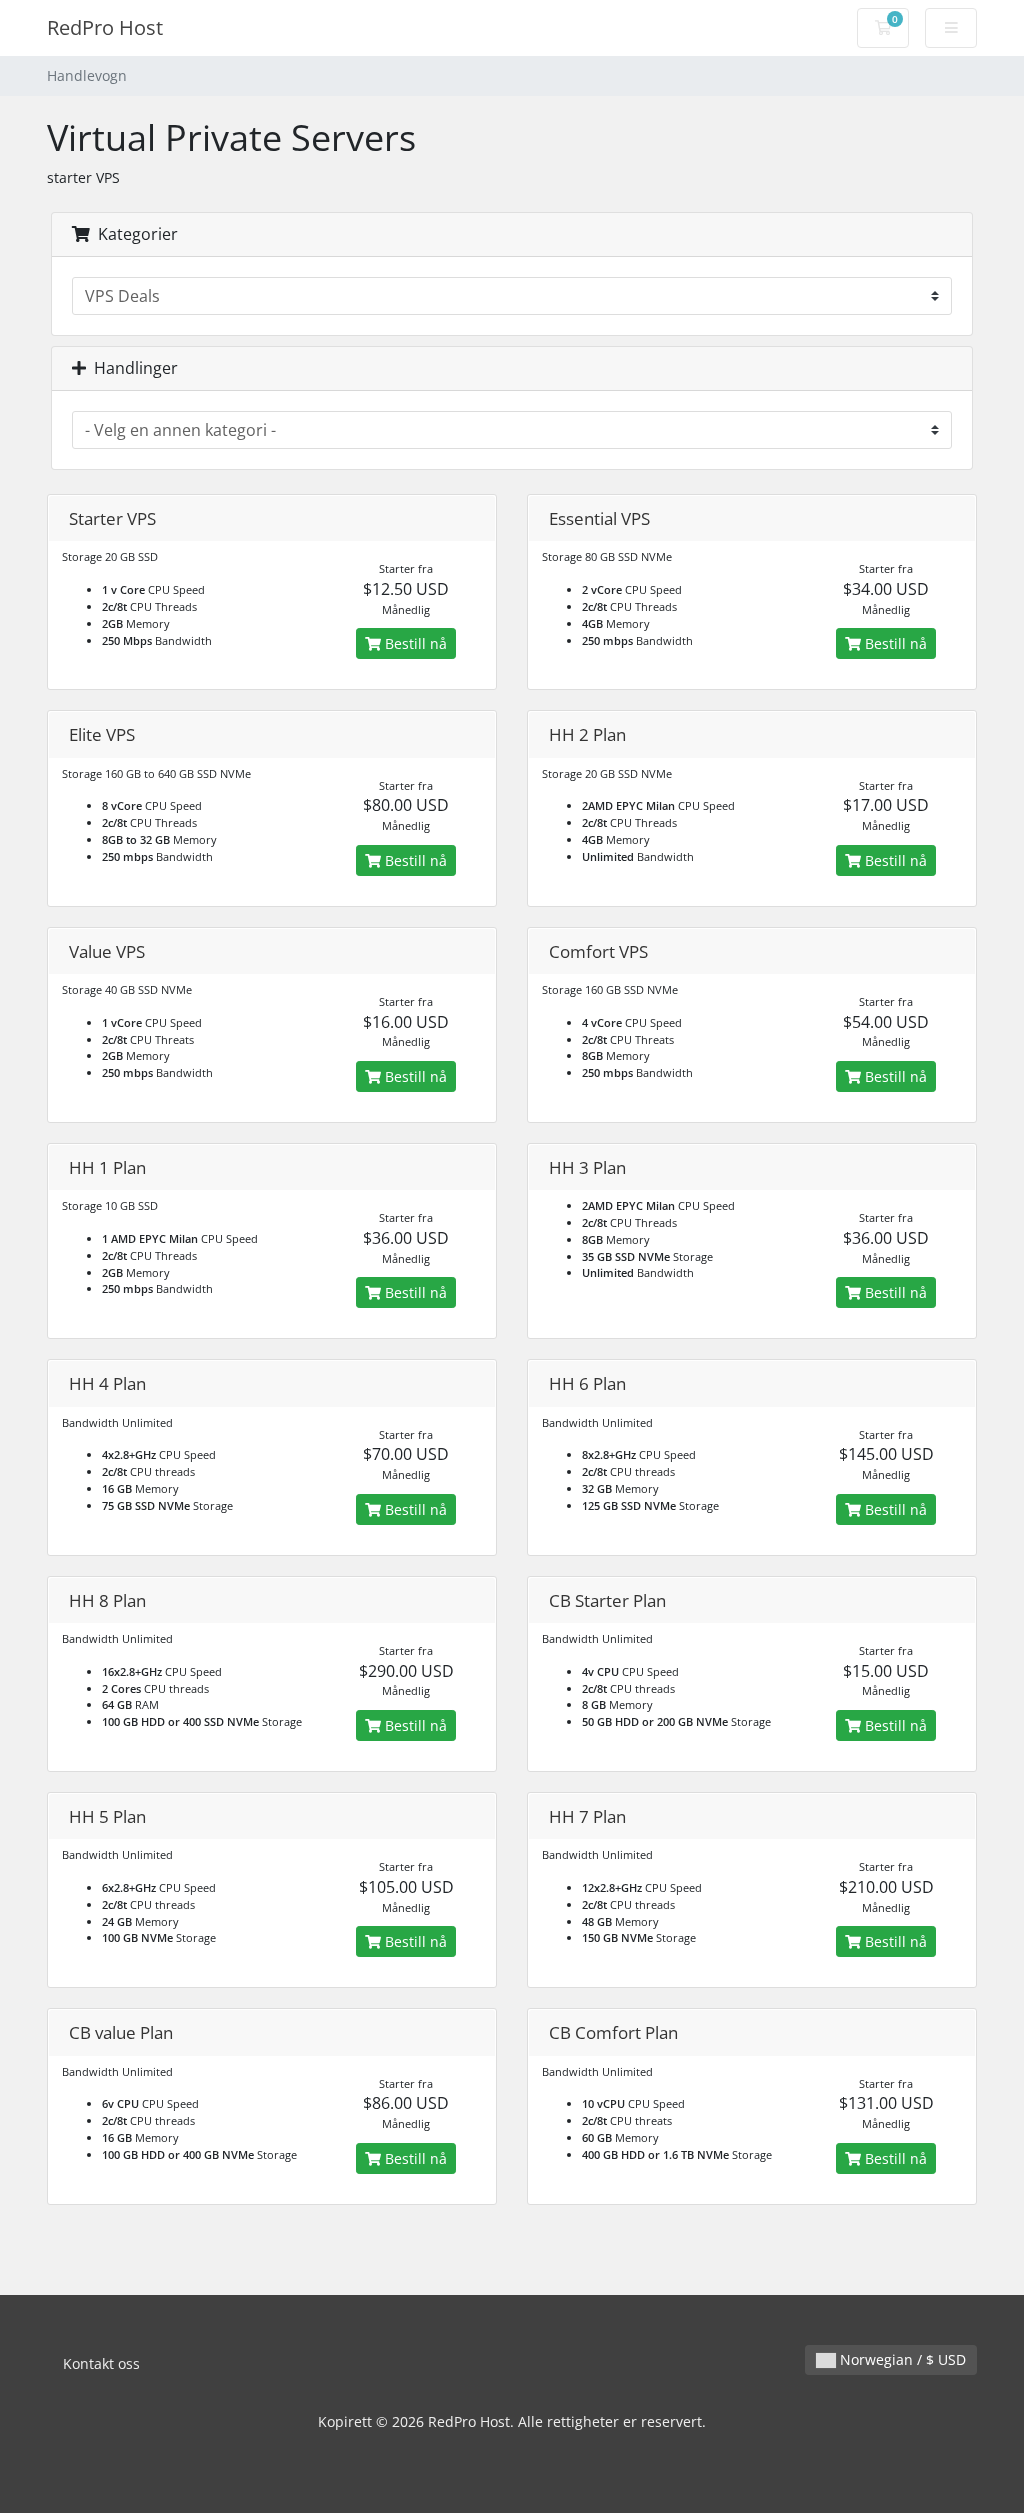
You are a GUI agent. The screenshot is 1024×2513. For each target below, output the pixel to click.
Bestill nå (414, 643)
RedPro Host (105, 27)
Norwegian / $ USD (901, 2359)
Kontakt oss (101, 2363)
